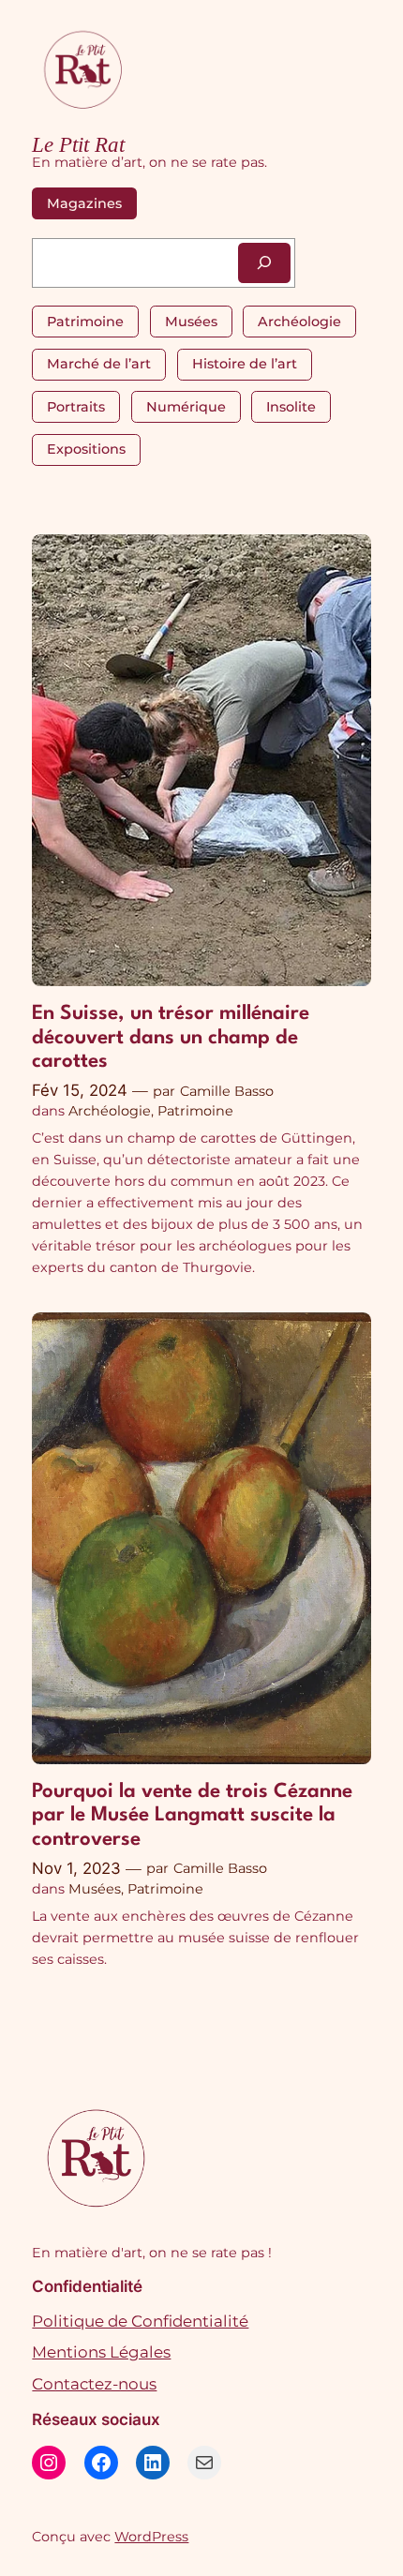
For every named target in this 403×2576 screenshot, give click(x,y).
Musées (191, 322)
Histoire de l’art (245, 364)
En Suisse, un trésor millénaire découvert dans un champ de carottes (171, 1038)
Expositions (86, 449)
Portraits (76, 407)
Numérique (186, 407)
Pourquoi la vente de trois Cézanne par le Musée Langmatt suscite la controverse (192, 1816)
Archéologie (299, 322)
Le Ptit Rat (78, 144)
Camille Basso (227, 1091)
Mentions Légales (101, 2352)
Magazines (84, 203)
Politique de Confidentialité (140, 2321)
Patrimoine (85, 322)
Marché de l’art (99, 364)
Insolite (291, 407)
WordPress (151, 2537)
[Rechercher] (264, 263)
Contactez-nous (94, 2384)
